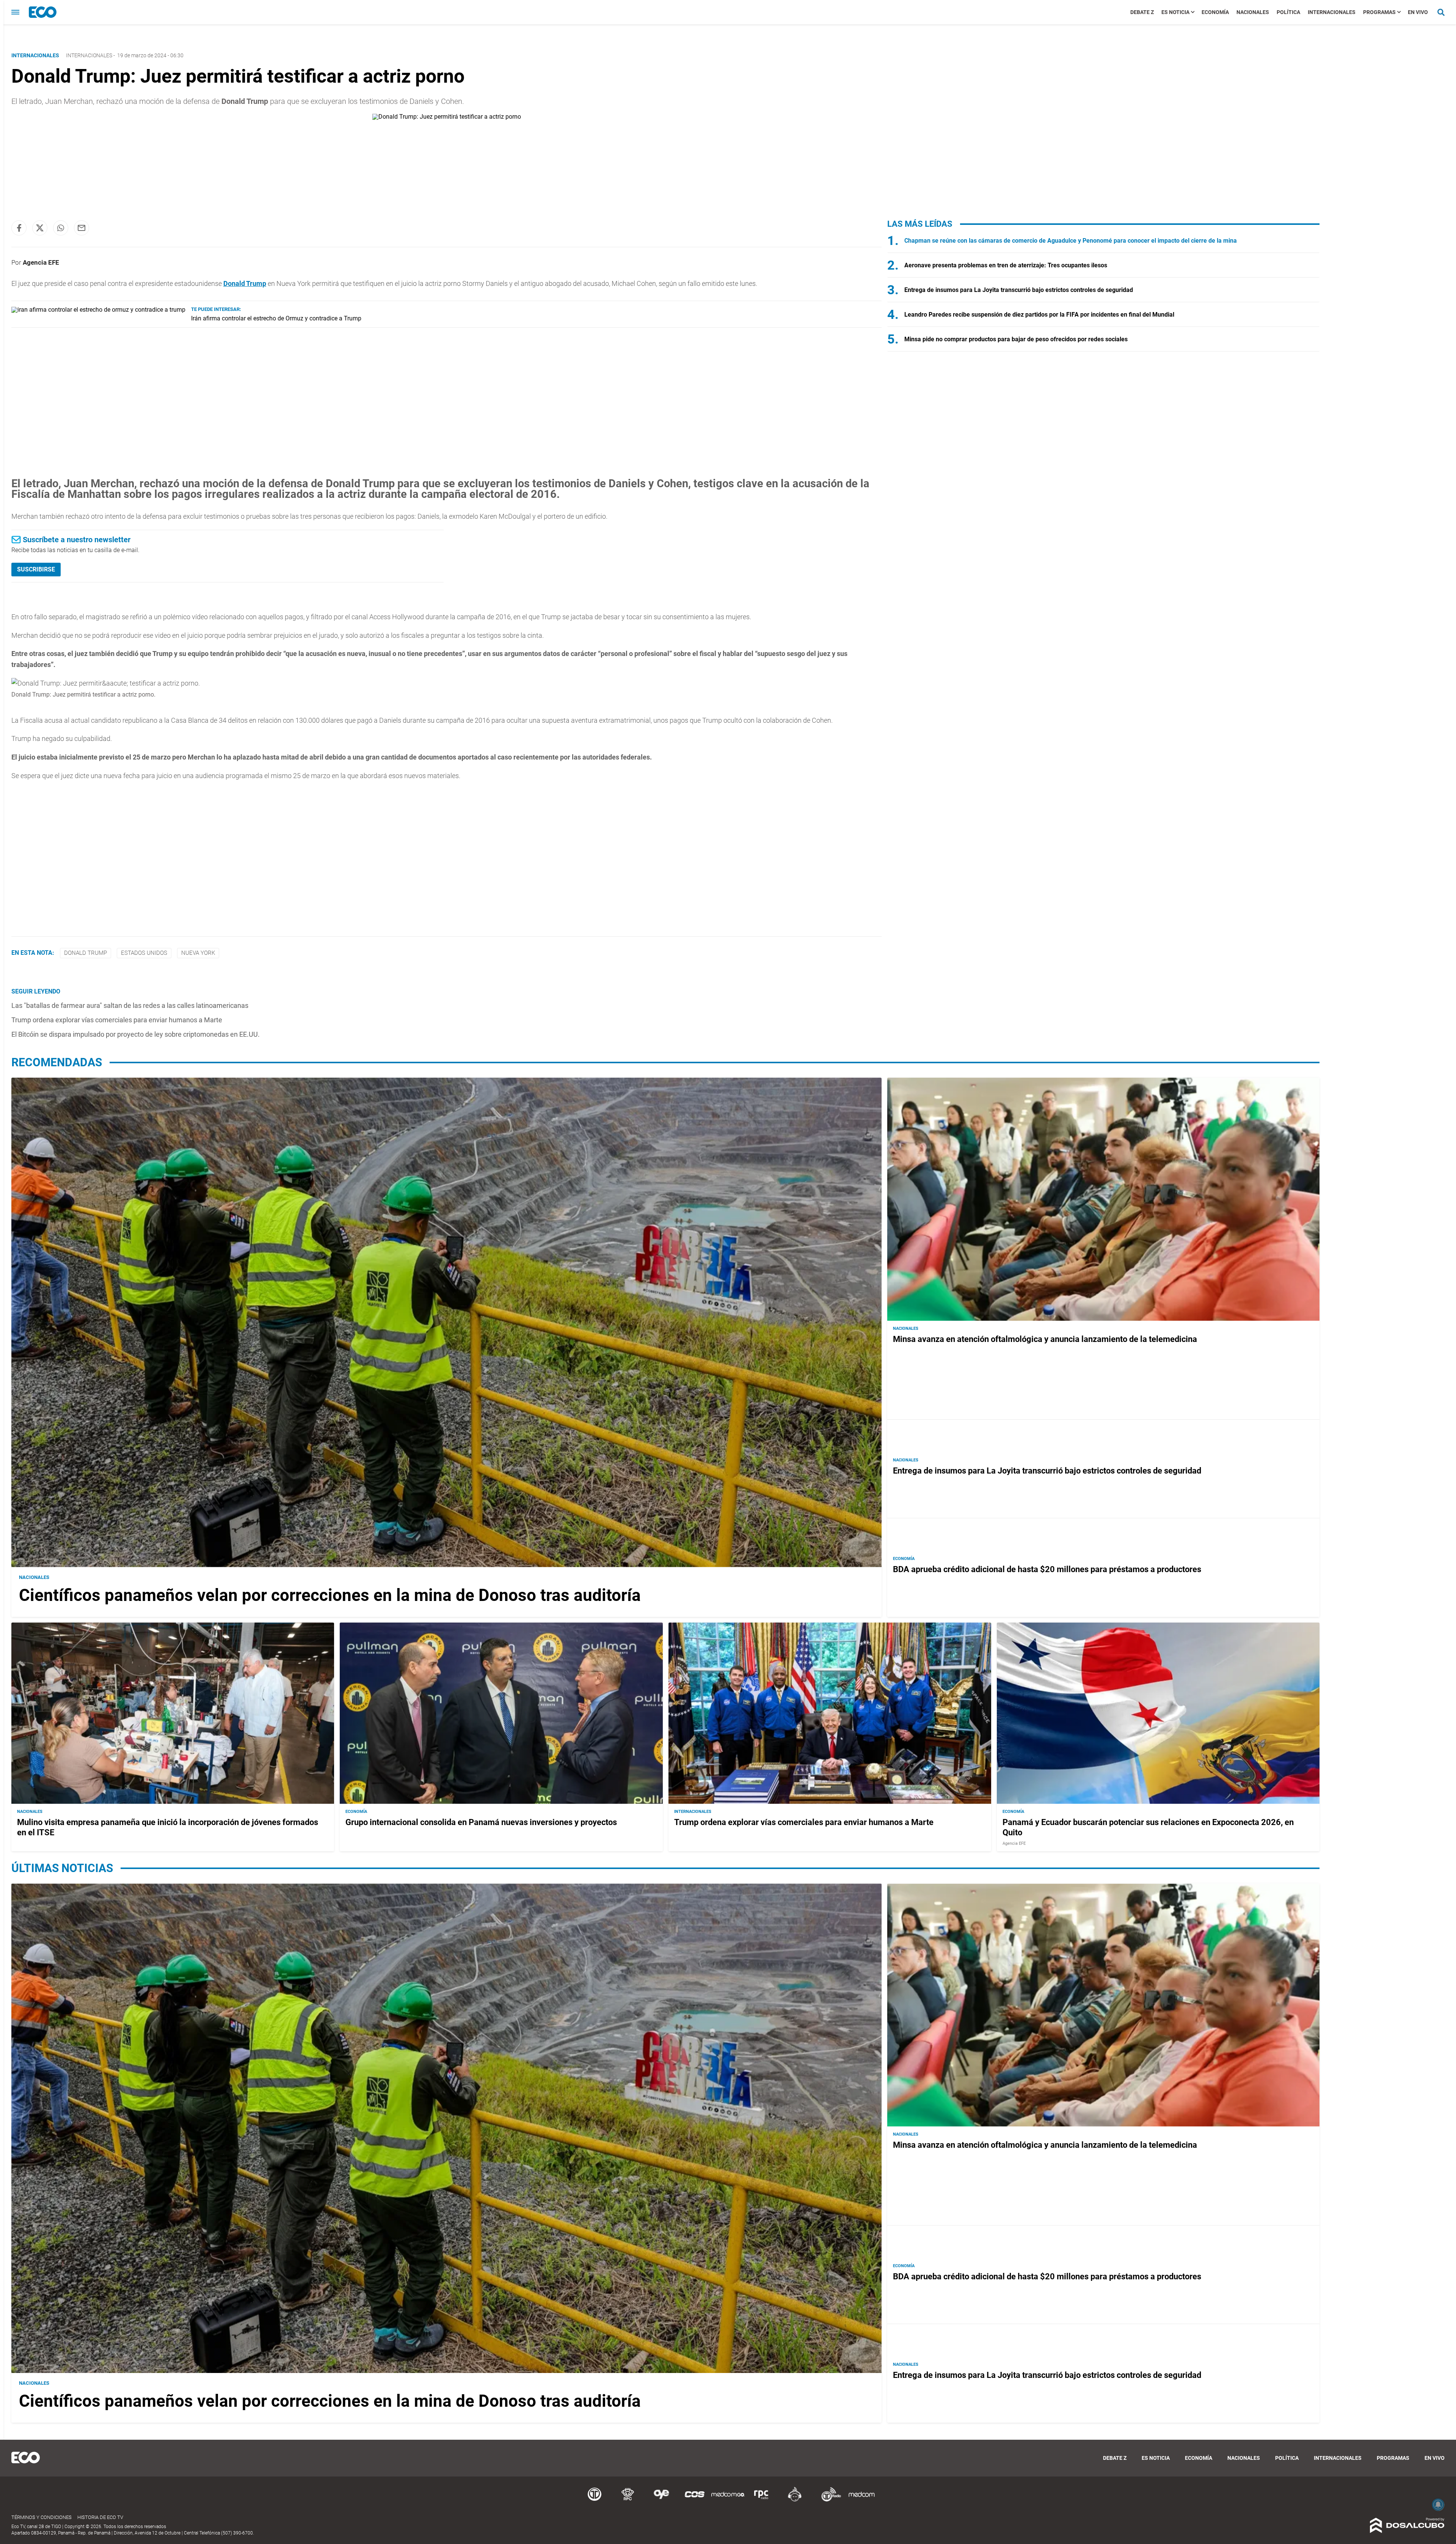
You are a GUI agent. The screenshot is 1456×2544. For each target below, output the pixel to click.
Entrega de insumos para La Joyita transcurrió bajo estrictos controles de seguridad (1019, 290)
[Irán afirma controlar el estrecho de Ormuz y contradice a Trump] (98, 310)
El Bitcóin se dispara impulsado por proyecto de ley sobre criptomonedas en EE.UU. (136, 1034)
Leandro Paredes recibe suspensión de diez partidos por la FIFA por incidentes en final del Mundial (1039, 315)
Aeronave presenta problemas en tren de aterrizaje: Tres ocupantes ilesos (1006, 265)
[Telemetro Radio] (828, 2500)
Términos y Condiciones (42, 2517)
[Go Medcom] (728, 2500)
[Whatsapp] (61, 228)
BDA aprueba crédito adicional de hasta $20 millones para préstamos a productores (1047, 1569)
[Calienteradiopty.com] (795, 2500)
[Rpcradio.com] (761, 2500)
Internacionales (1332, 12)
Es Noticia (1175, 12)
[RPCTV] (628, 2500)
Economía (1215, 12)
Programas (1379, 12)
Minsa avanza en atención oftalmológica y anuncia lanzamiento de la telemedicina (1045, 1339)
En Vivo (1418, 12)
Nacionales (1253, 12)
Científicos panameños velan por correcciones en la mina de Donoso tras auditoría (330, 1595)
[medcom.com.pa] (861, 2500)
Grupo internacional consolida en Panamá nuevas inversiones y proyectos (481, 1822)
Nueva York (198, 953)
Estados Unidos (144, 953)
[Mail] (82, 228)
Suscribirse (36, 569)
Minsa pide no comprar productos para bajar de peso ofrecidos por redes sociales (1016, 339)
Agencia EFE (41, 262)
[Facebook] (19, 228)
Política (1288, 12)
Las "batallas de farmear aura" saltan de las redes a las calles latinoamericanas (130, 1005)
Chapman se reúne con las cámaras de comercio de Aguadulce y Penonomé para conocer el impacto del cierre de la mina (1071, 241)
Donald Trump (245, 283)
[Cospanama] (695, 2500)
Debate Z (1142, 12)
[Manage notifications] (1438, 2505)
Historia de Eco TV (100, 2517)
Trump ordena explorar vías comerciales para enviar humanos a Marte (117, 1020)
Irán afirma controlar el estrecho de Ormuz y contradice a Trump (276, 318)
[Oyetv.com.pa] (661, 2500)
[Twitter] (40, 228)
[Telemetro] (595, 2500)
